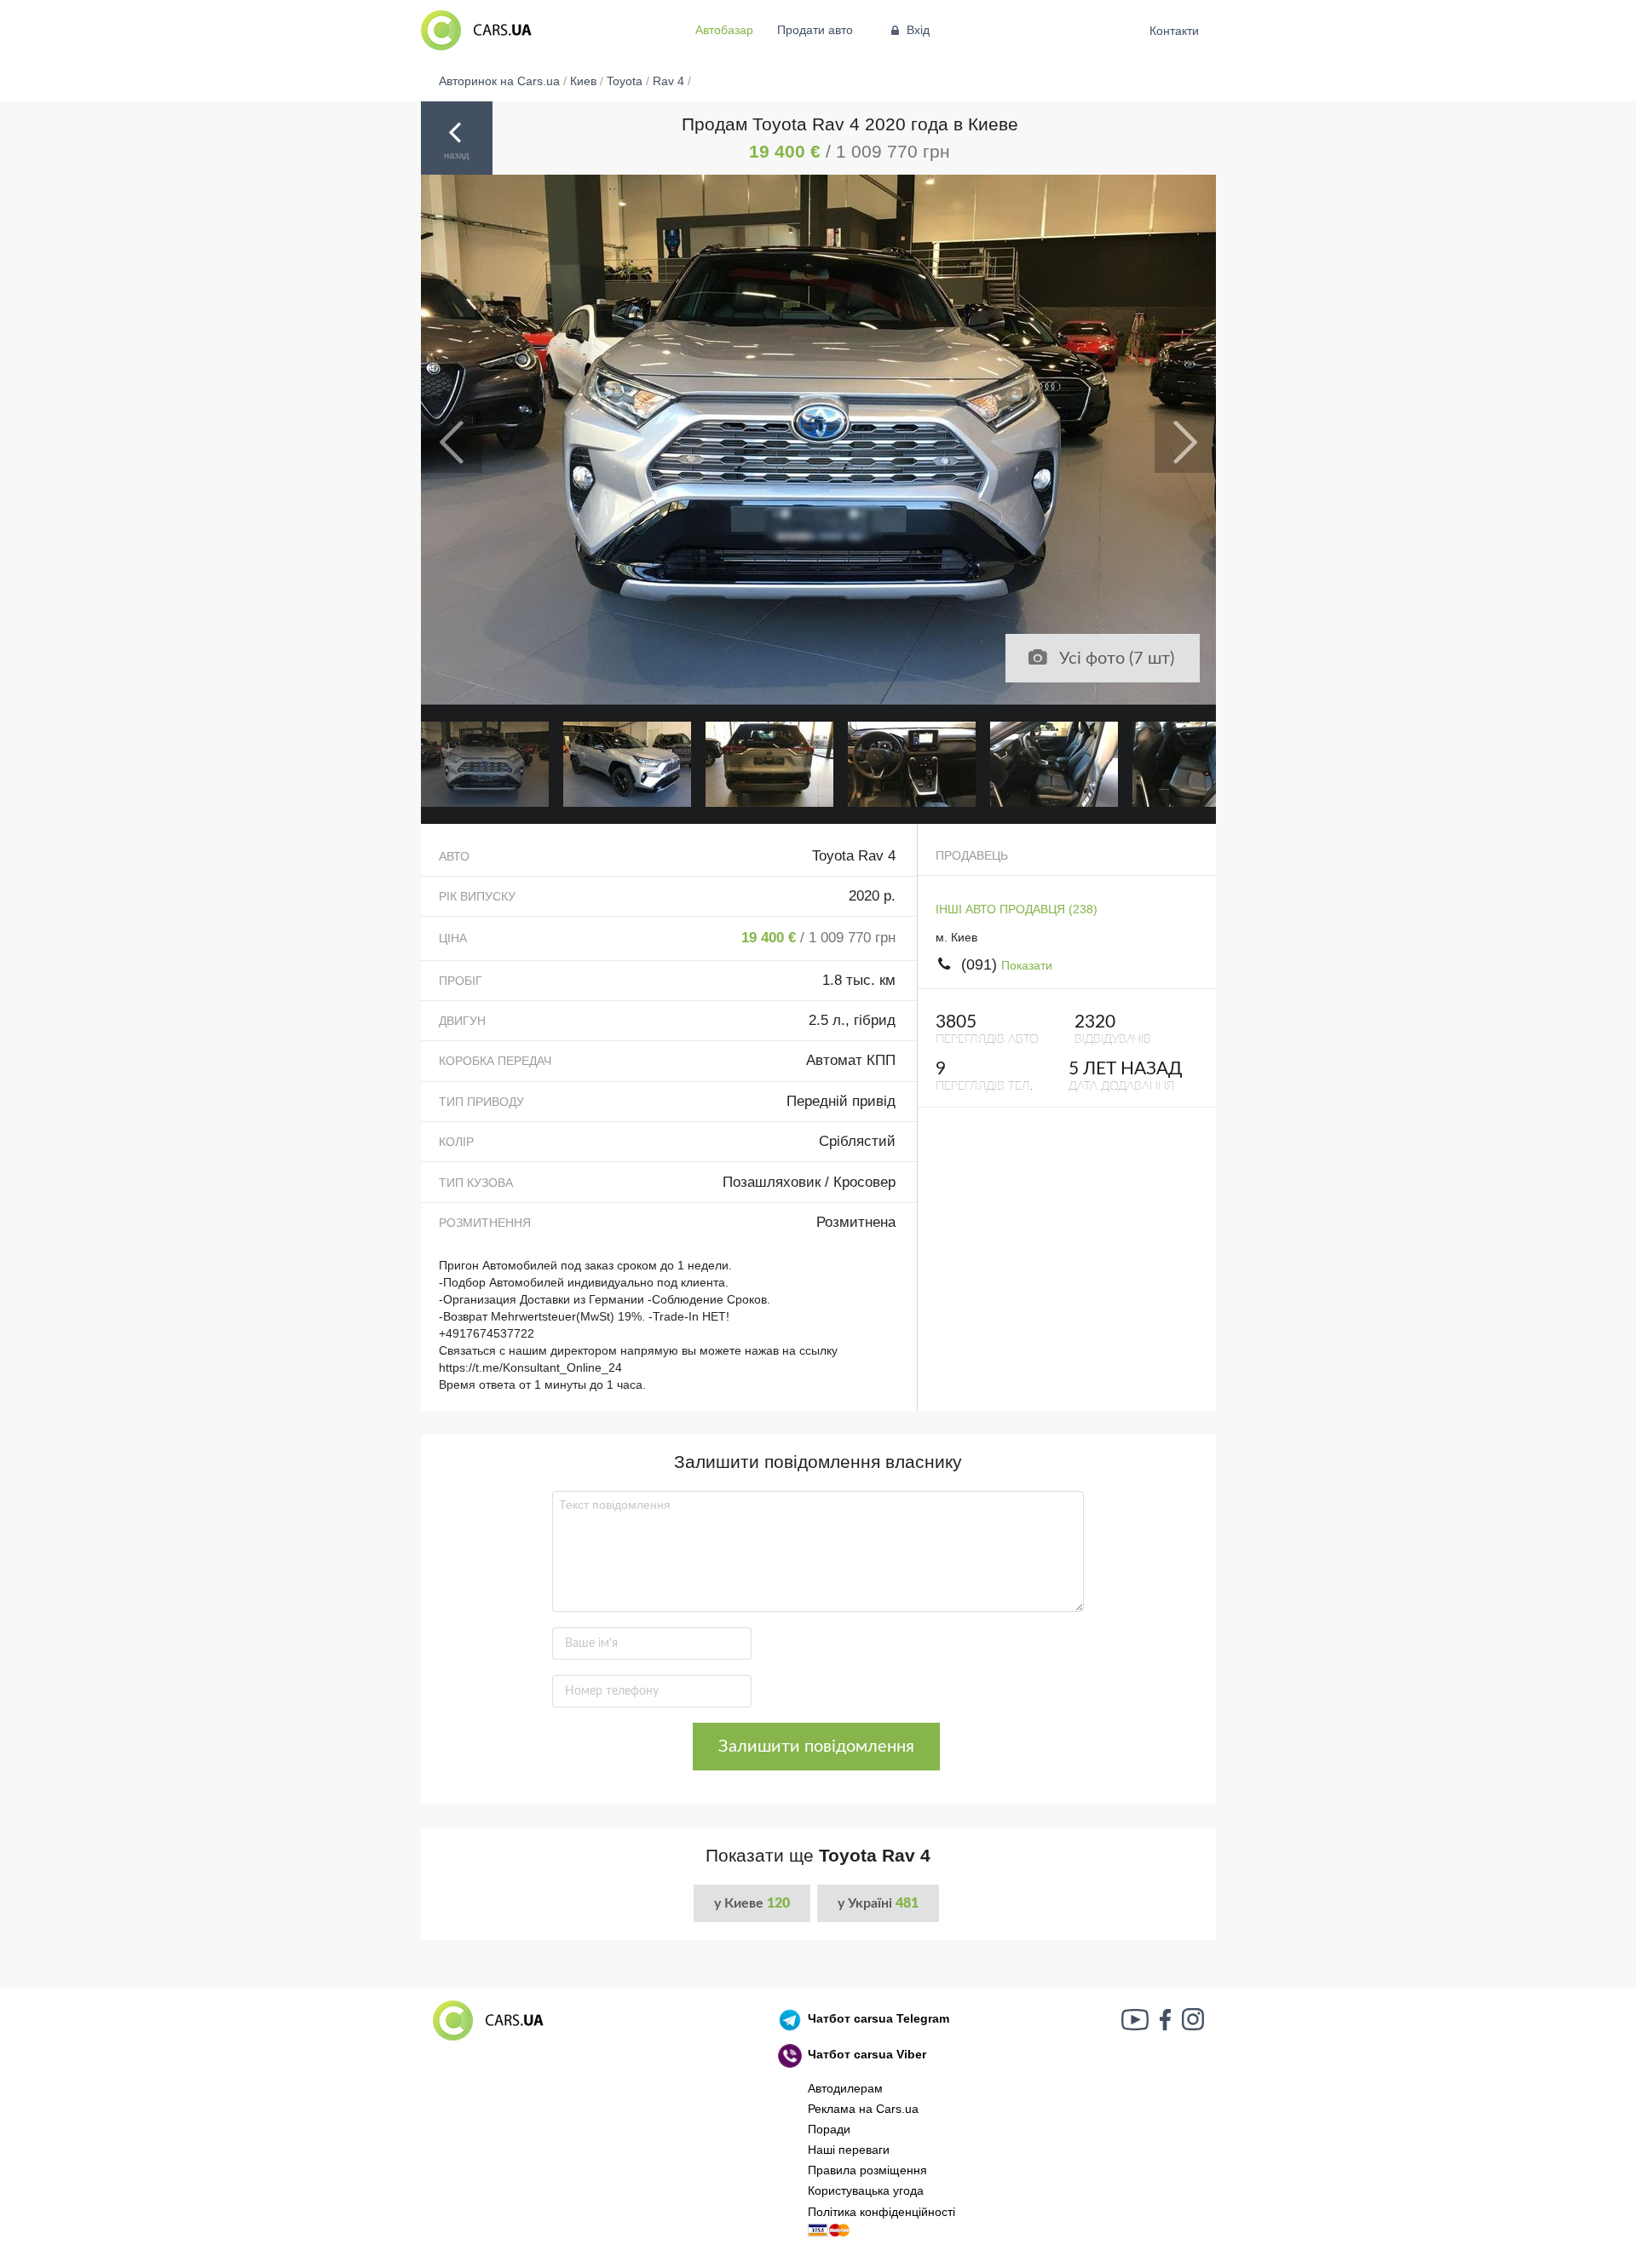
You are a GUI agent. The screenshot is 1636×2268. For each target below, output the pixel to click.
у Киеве (752, 1903)
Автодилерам (845, 2088)
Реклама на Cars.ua (863, 2109)
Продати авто (815, 30)
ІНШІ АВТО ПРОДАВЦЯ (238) (1017, 909)
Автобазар (724, 30)
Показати (1027, 965)
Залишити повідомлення (816, 1747)
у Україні (878, 1903)
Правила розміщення (867, 2170)
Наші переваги (849, 2150)
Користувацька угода (866, 2190)
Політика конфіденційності (881, 2212)
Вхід (918, 30)
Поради (829, 2129)
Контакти (1175, 31)
